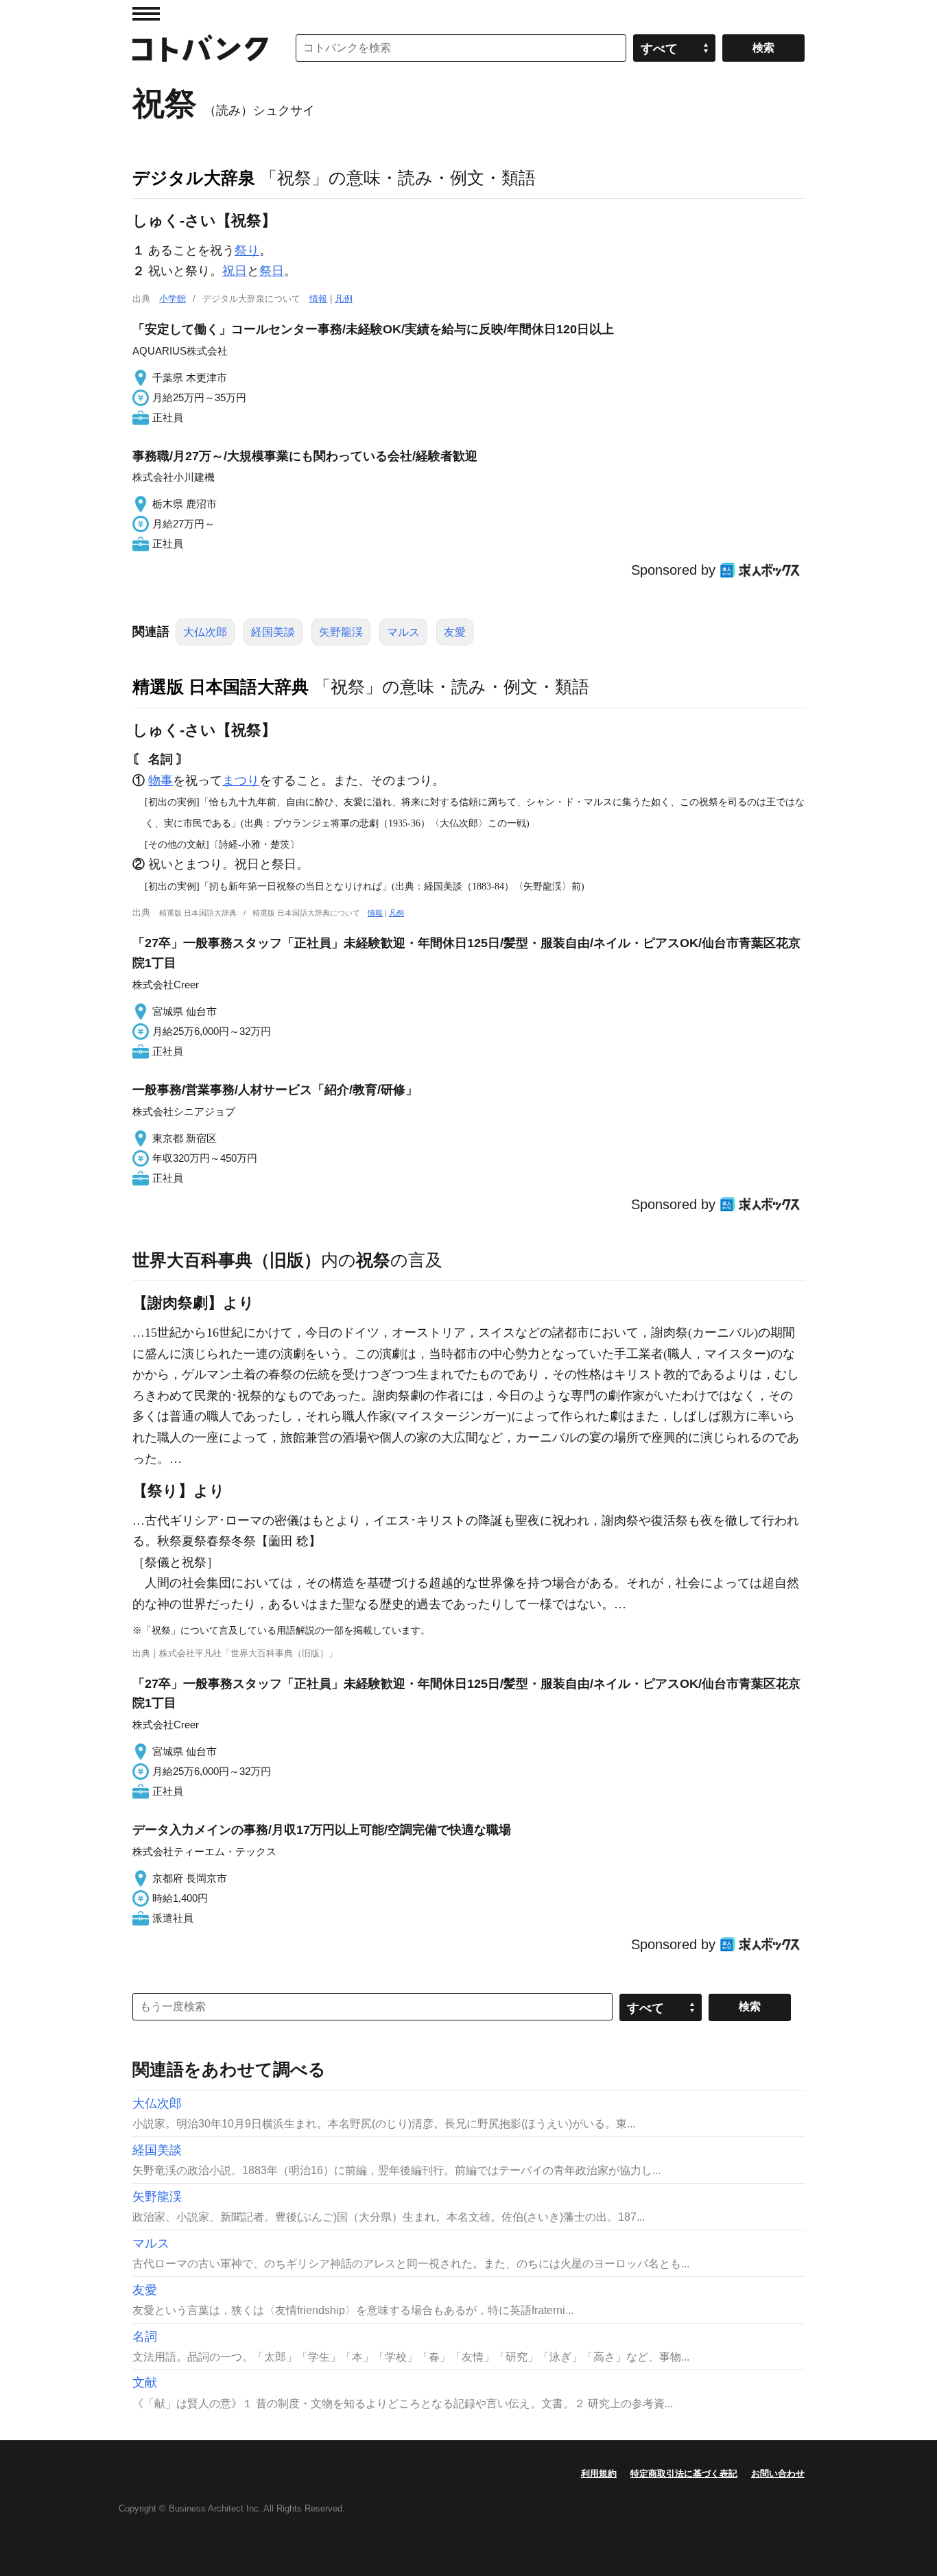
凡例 (344, 299)
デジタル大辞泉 (194, 178)
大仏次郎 (205, 632)
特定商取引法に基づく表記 (684, 2473)
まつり (241, 780)
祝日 (235, 271)
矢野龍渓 (341, 632)
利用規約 (599, 2473)
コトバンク (200, 48)
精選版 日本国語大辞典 (221, 687)
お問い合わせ (778, 2473)
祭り (247, 250)
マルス (403, 632)
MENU (146, 14)
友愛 (455, 632)
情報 (318, 299)
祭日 (272, 271)
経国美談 (273, 632)
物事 (161, 780)
